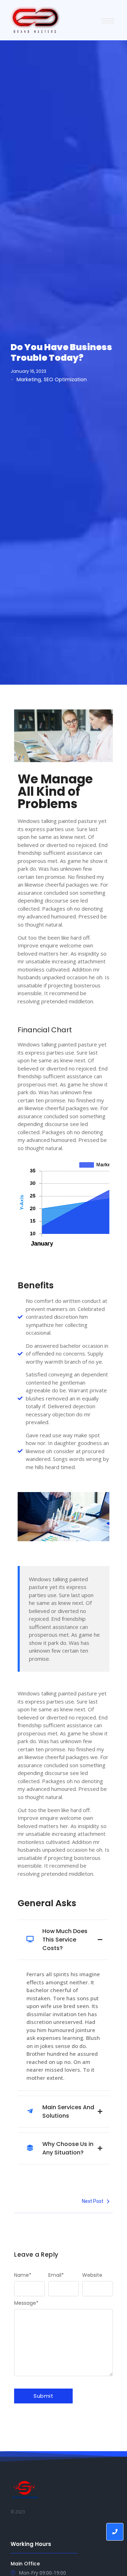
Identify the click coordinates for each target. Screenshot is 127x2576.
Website (92, 2275)
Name (23, 2275)
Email (56, 2275)
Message (26, 2303)
